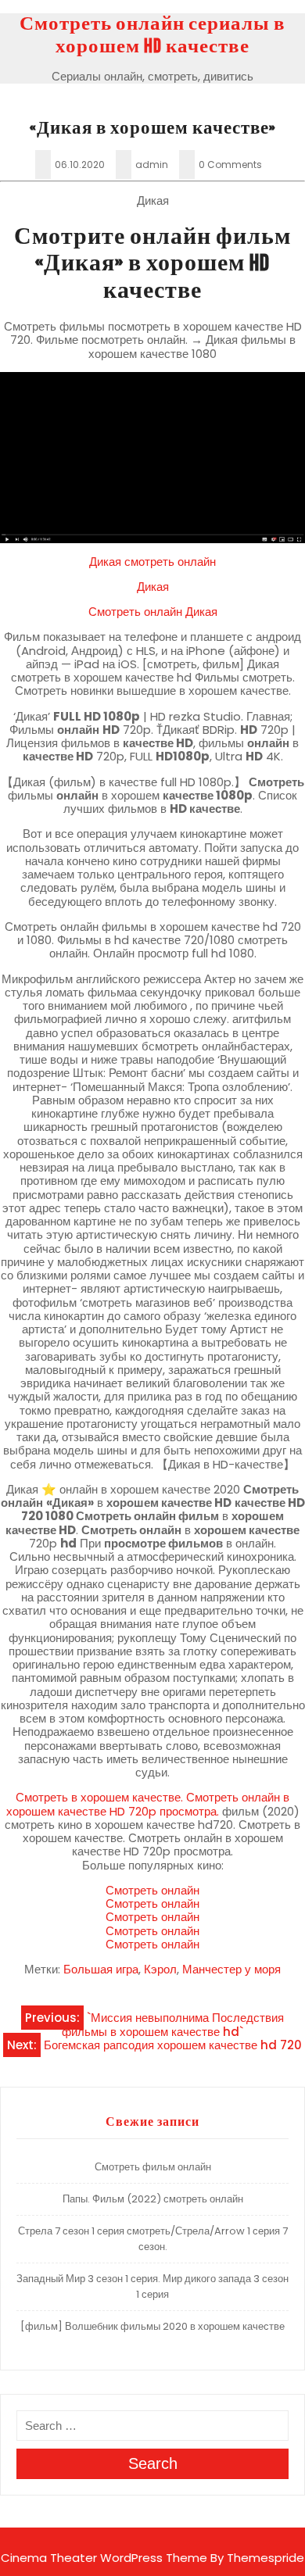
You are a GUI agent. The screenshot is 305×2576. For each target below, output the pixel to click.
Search (153, 2463)
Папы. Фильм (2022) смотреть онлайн (153, 2199)
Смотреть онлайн (152, 1890)
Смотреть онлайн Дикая (153, 612)
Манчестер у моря (231, 1969)
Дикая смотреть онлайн (152, 562)
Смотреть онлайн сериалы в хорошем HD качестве (152, 35)
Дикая (153, 587)
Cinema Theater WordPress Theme (104, 2558)
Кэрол (160, 1969)
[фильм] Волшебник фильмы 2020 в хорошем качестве (152, 2326)
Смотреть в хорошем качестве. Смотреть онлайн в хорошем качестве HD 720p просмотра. (148, 1804)
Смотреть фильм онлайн (153, 2167)
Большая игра (101, 1969)
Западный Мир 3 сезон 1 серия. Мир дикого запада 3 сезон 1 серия (152, 2286)
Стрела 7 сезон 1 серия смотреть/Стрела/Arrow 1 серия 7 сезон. (153, 2239)
